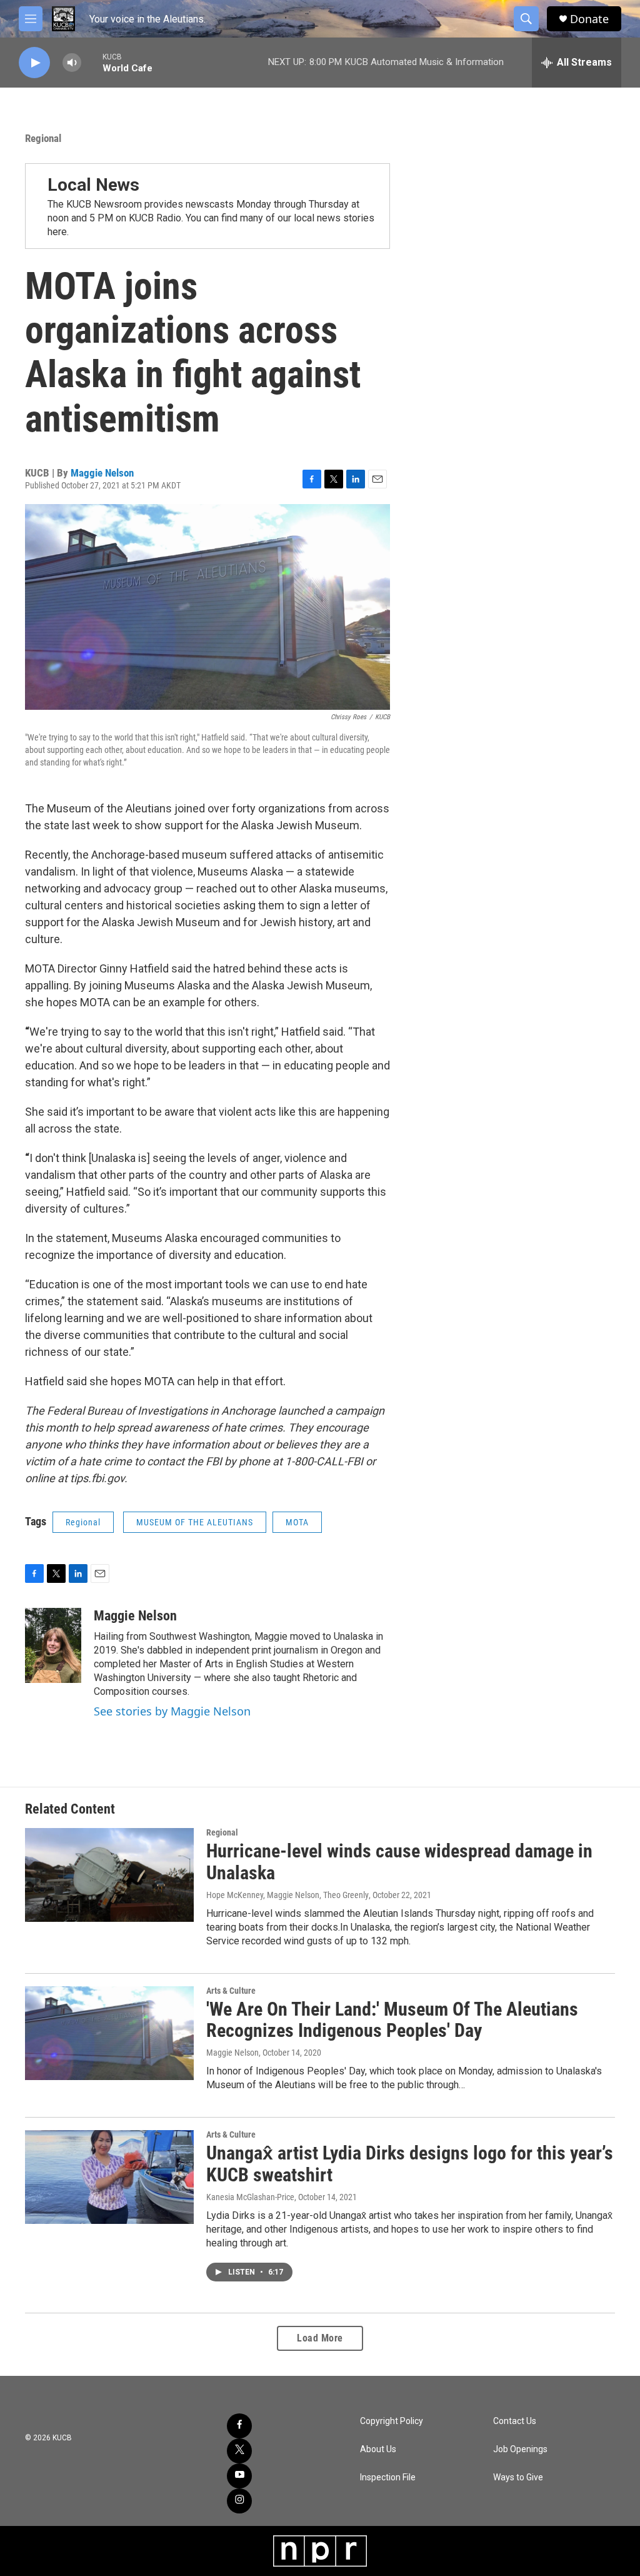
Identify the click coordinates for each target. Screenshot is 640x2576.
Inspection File (388, 2478)
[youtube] (239, 2476)
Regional (43, 138)
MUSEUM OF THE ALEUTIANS (195, 1522)
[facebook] (239, 2426)
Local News (93, 185)
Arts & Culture (231, 1991)
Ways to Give (518, 2478)
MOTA (297, 1522)
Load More (320, 2338)
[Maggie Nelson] (53, 1645)
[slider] (92, 62)
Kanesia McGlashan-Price (250, 2197)
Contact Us (515, 2421)
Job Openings (520, 2449)
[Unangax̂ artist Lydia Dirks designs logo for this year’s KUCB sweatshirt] (109, 2177)
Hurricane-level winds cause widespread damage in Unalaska (399, 1862)
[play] (34, 63)
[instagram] (239, 2501)
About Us (378, 2449)
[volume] (72, 63)
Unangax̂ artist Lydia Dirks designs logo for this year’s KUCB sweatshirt (410, 2164)
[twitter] (239, 2451)
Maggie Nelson (102, 473)
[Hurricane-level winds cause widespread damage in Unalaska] (109, 1875)
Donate (589, 19)
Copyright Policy (392, 2421)
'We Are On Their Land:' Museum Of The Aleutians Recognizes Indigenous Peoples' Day (392, 2020)
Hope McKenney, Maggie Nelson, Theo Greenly (287, 1895)
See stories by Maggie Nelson (172, 1711)
